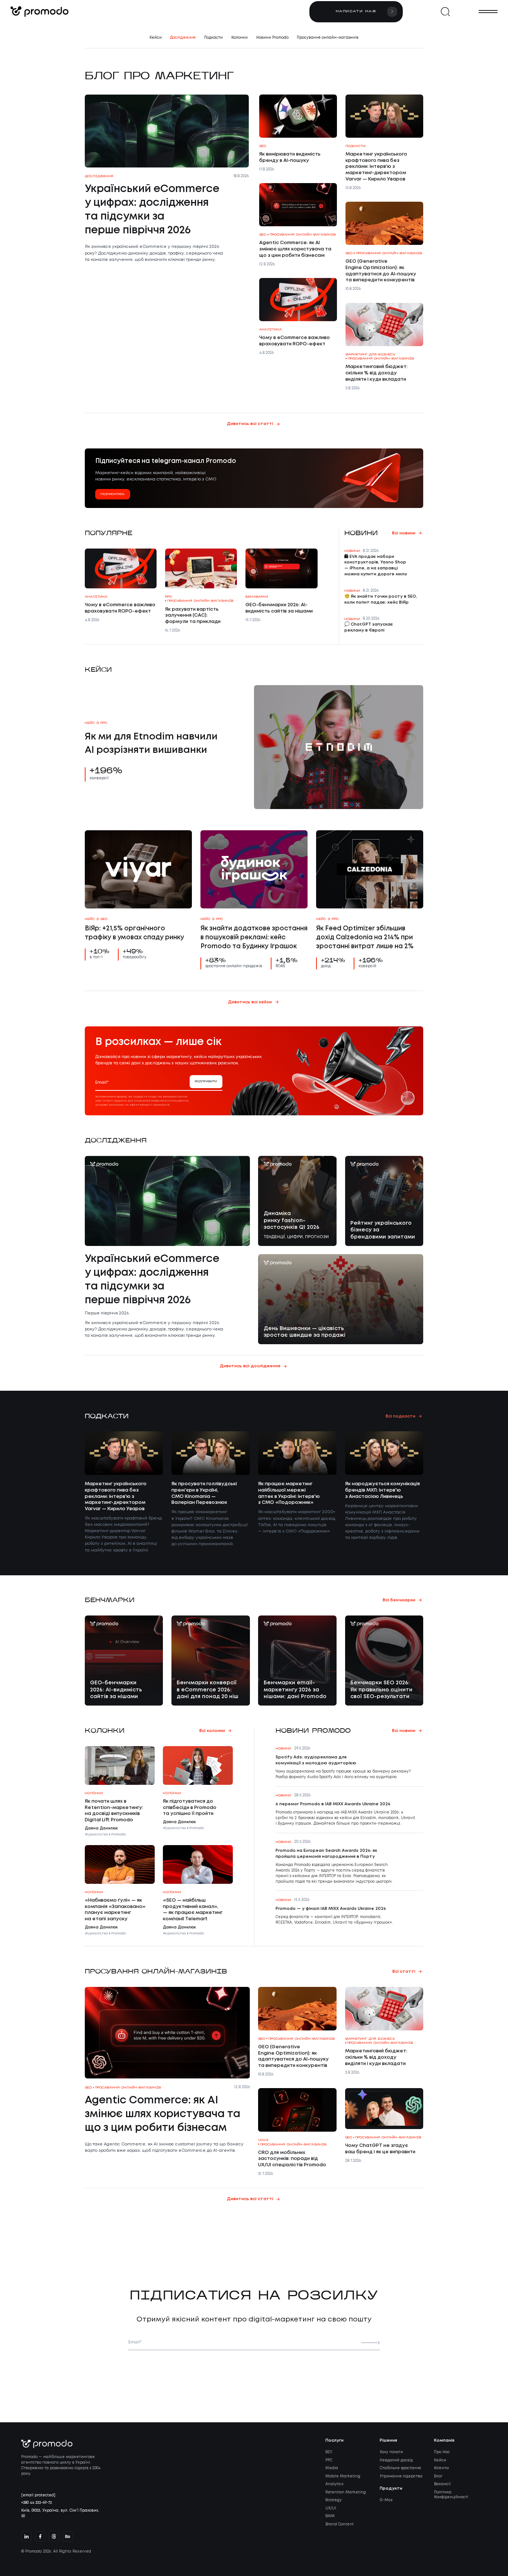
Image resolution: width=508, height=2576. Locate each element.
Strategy (334, 2500)
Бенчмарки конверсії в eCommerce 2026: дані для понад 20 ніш (208, 1690)
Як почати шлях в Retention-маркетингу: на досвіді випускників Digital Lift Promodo (114, 1811)
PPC (329, 2460)
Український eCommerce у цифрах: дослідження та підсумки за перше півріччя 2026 (152, 210)
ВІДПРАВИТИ (206, 1082)
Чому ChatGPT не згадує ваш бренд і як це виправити (380, 2149)
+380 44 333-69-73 (36, 2503)
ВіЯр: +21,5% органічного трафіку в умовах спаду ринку (134, 933)
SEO (329, 2452)
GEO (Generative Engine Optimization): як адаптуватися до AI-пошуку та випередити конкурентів (381, 271)
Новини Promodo (272, 38)
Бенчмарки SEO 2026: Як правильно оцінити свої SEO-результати (381, 1690)
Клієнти (441, 2468)
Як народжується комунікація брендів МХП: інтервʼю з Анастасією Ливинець (382, 1490)
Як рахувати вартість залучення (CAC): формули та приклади (193, 616)
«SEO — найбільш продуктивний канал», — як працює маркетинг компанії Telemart (193, 1910)
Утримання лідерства (401, 2476)
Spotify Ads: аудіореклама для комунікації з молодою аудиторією (316, 1760)
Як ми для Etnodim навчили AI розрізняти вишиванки (151, 743)
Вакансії (442, 2484)
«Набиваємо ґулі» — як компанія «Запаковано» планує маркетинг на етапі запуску (115, 1910)
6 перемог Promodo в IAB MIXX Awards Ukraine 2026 (333, 1804)
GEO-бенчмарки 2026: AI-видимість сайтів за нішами (279, 608)
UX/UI (331, 2508)
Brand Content (340, 2524)
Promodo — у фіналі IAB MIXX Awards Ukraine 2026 (331, 1909)
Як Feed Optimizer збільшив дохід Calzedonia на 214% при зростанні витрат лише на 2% (365, 938)
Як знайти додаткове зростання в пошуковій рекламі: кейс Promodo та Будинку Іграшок (254, 938)
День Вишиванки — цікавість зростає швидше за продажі (305, 1332)
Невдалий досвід (396, 2460)
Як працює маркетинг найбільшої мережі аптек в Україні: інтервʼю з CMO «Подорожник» (289, 1493)
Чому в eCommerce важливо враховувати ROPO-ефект (295, 341)
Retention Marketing (346, 2492)
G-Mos (386, 2500)
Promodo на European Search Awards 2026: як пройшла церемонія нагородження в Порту (326, 1854)
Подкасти (213, 38)
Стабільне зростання (400, 2468)
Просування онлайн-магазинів (328, 38)
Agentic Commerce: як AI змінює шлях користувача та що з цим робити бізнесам (295, 249)
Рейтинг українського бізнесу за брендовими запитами (383, 1230)
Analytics (335, 2484)
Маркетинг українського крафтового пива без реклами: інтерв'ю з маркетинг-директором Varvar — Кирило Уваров (376, 167)
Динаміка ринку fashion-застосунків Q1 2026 (292, 1220)
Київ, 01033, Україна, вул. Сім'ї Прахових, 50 (60, 2513)
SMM (330, 2516)
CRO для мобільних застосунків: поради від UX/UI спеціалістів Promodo (292, 2159)
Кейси (156, 38)
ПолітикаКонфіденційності (451, 2495)
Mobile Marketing (343, 2476)
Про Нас (442, 2452)
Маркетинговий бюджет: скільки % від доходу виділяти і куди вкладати (377, 373)
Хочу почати (391, 2452)
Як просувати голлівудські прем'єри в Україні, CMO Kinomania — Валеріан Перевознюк (204, 1493)
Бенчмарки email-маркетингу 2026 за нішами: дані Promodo (295, 1690)
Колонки (239, 38)
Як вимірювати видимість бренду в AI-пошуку (290, 157)
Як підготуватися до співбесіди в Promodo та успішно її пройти (190, 1808)
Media (332, 2468)
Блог (438, 2476)
